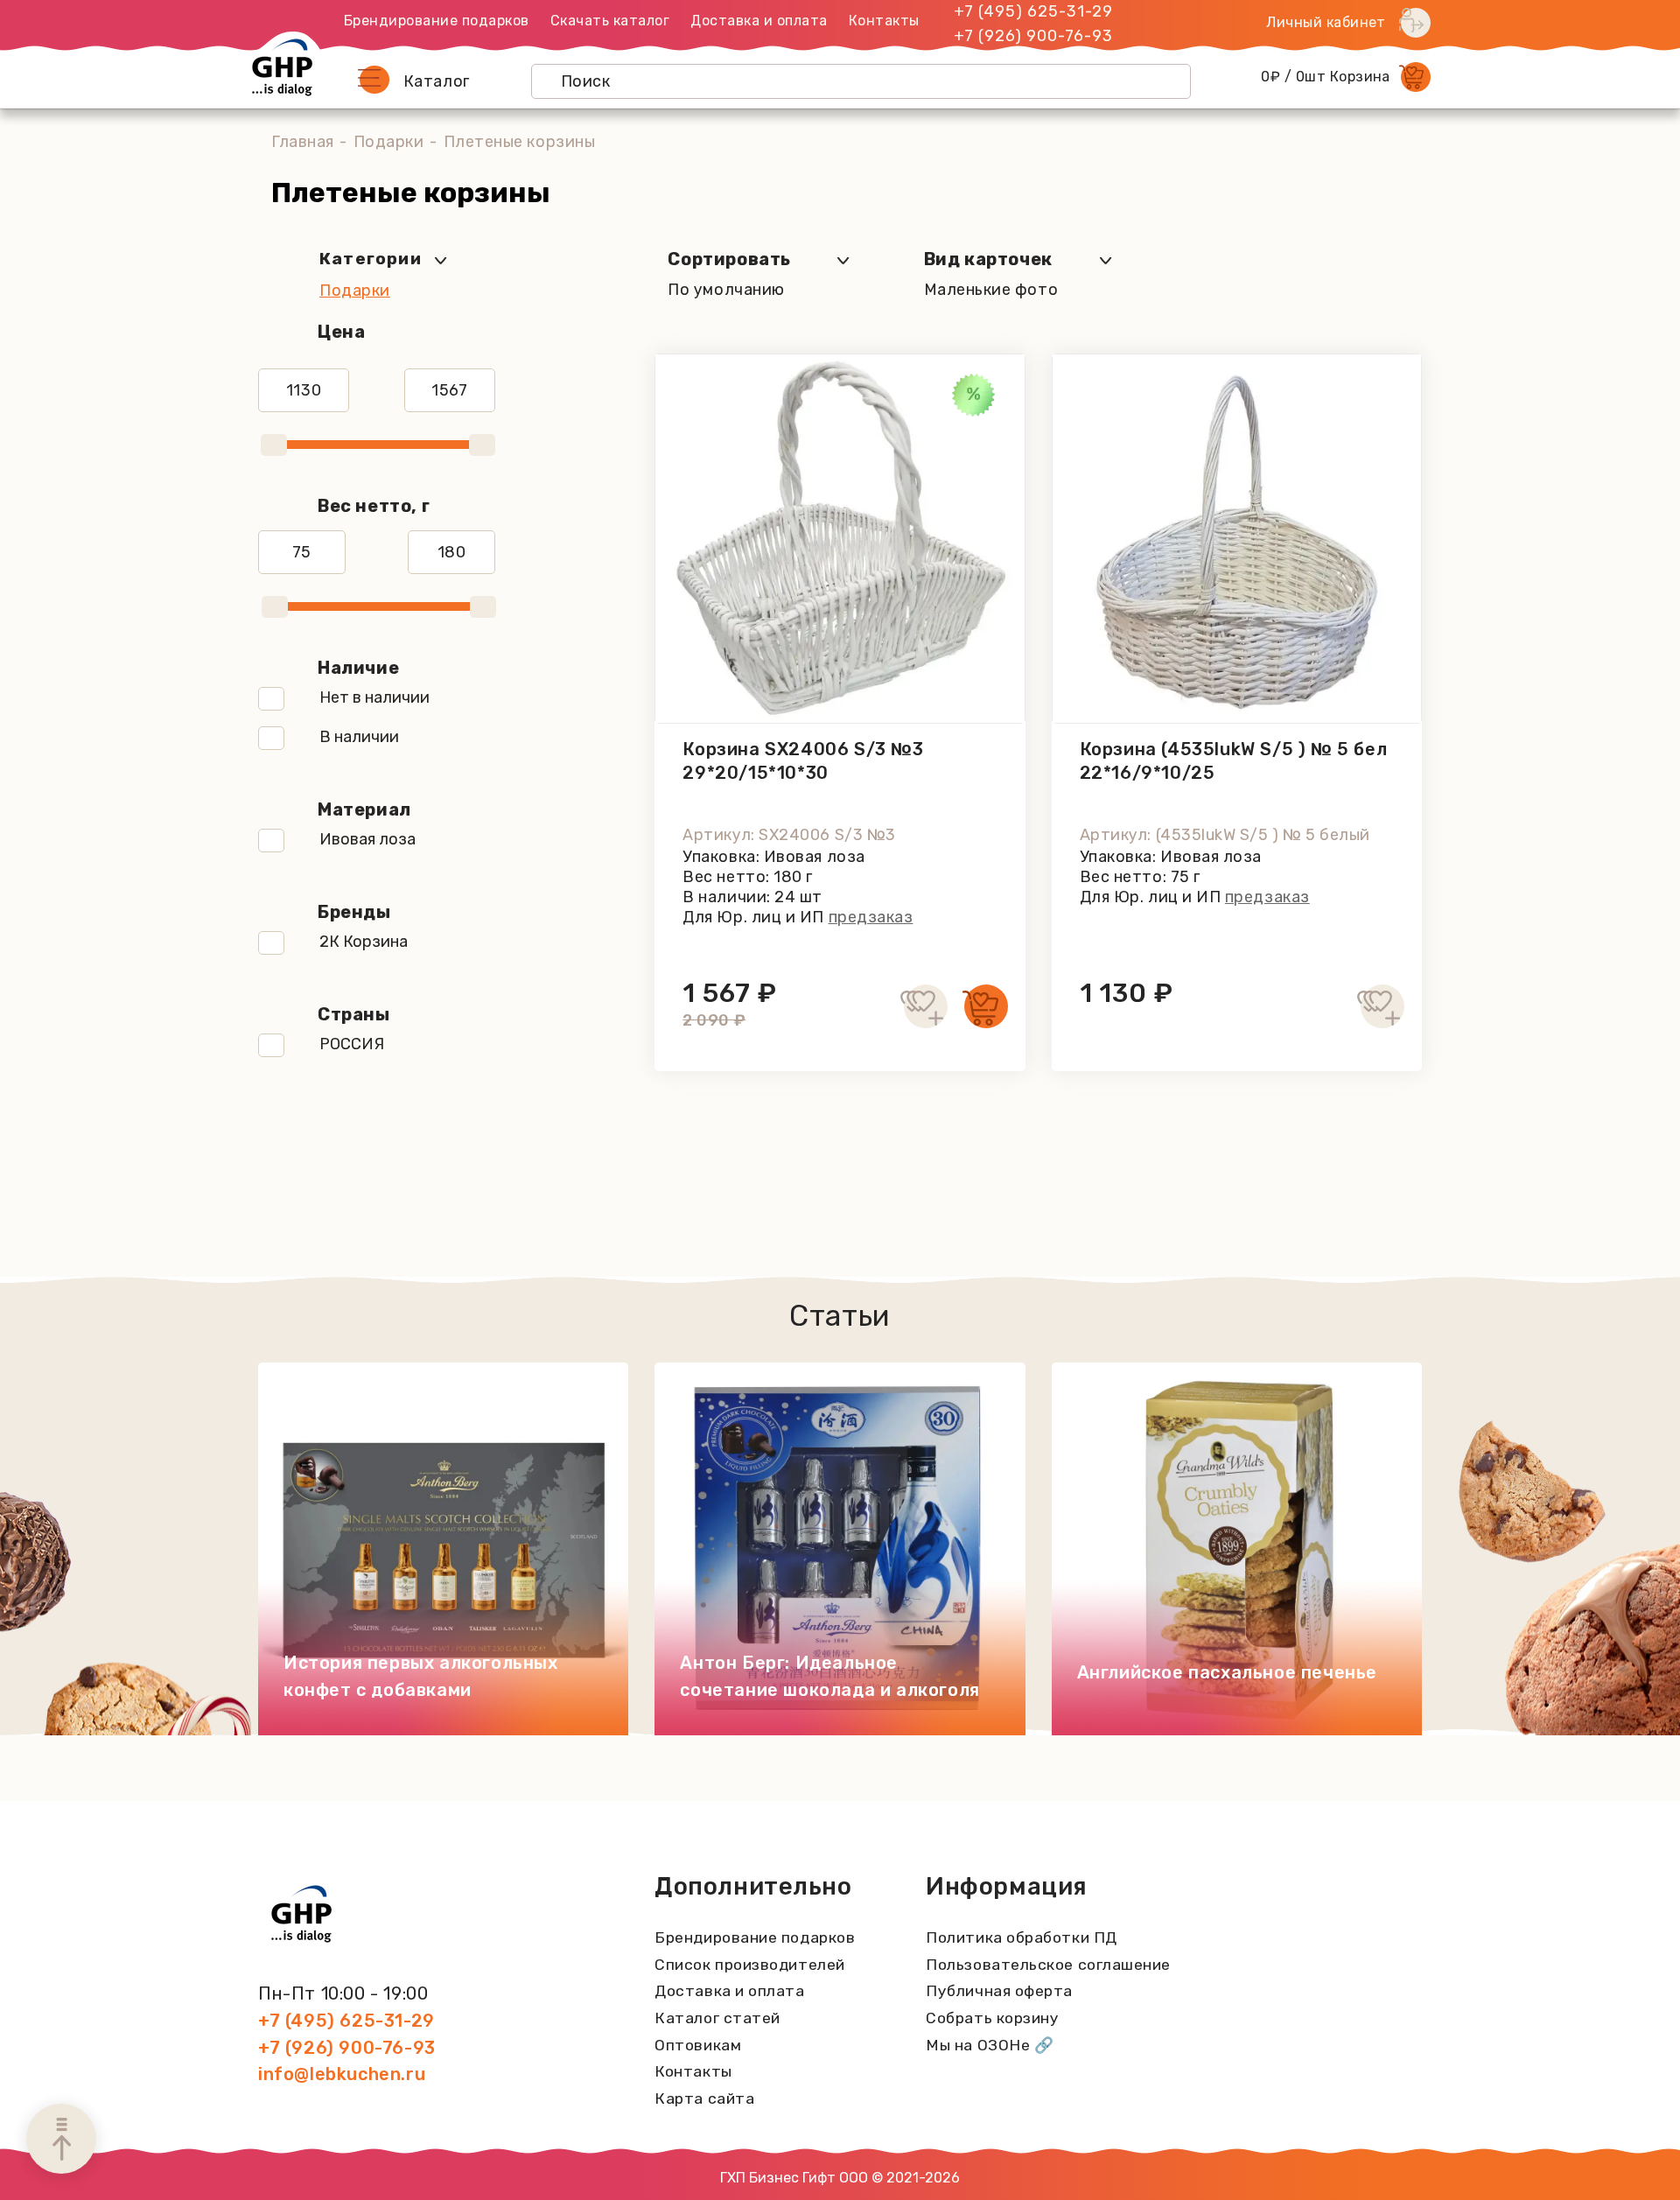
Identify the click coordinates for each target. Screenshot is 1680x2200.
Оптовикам (698, 2045)
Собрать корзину (992, 2018)
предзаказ (871, 917)
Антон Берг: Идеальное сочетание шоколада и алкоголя (829, 1676)
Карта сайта (704, 2098)
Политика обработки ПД (1021, 1937)
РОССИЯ (352, 1044)
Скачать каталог (610, 21)
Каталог (437, 81)
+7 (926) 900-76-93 (1033, 36)
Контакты (884, 21)
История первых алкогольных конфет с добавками (421, 1676)
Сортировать (729, 259)
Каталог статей (717, 2018)
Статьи (840, 1316)
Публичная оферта (999, 1991)
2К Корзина (364, 942)
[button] (374, 80)
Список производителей (749, 1965)
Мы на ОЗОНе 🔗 (990, 2045)
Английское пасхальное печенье (1227, 1672)
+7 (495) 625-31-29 (1033, 11)
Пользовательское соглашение (1048, 1965)
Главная (303, 142)
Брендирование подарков (437, 21)
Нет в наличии (374, 697)
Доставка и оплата (759, 21)
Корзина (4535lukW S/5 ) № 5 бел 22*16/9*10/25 (1234, 761)
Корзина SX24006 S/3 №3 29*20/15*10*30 (803, 761)
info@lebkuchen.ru (342, 2074)
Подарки (389, 142)
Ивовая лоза (367, 839)
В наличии (359, 737)
